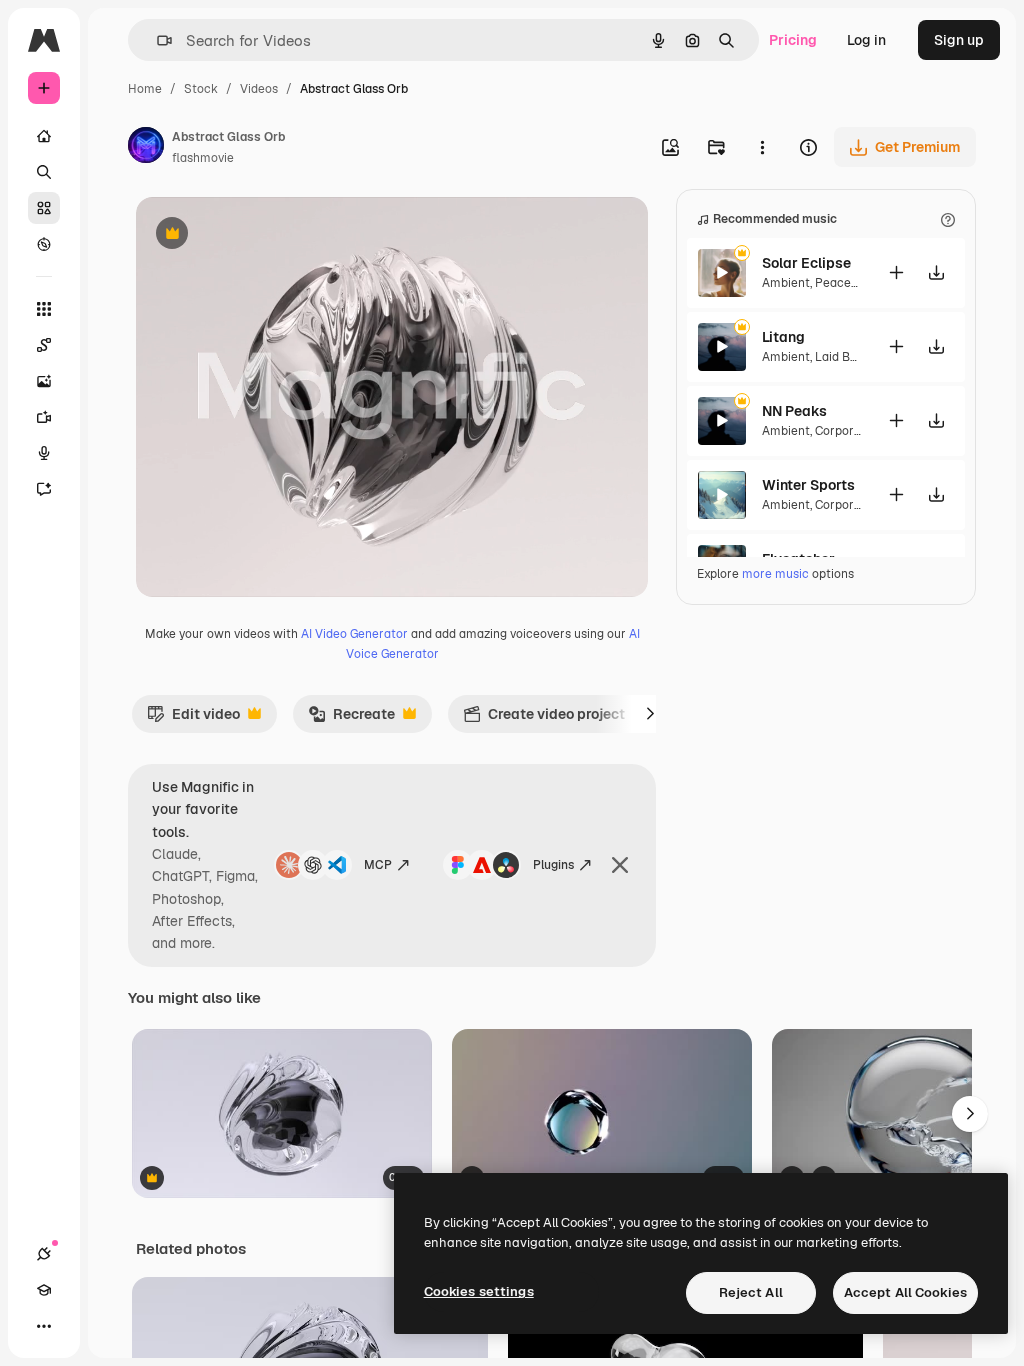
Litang (783, 337)
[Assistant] (44, 489)
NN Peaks (794, 411)
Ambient (786, 283)
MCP (378, 865)
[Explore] (44, 244)
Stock (201, 89)
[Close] (620, 865)
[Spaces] (44, 345)
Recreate (351, 719)
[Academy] (44, 1290)
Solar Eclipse (806, 263)
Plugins (553, 865)
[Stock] (44, 208)
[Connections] (44, 1254)
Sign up (959, 40)
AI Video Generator (354, 634)
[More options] (762, 147)
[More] (44, 1326)
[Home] (44, 136)
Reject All (751, 1292)
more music (775, 574)
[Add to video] (896, 272)
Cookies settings (479, 1291)
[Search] (44, 172)
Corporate (844, 431)
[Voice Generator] (44, 453)
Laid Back (843, 357)
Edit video (193, 719)
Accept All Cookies (905, 1292)
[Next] (650, 714)
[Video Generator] (44, 417)
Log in (866, 40)
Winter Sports (808, 485)
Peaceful (840, 283)
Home (145, 89)
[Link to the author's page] (146, 148)
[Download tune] (936, 272)
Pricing (793, 40)
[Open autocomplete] (156, 40)
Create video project (544, 719)
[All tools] (44, 309)
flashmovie (203, 158)
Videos (259, 89)
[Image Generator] (44, 381)
